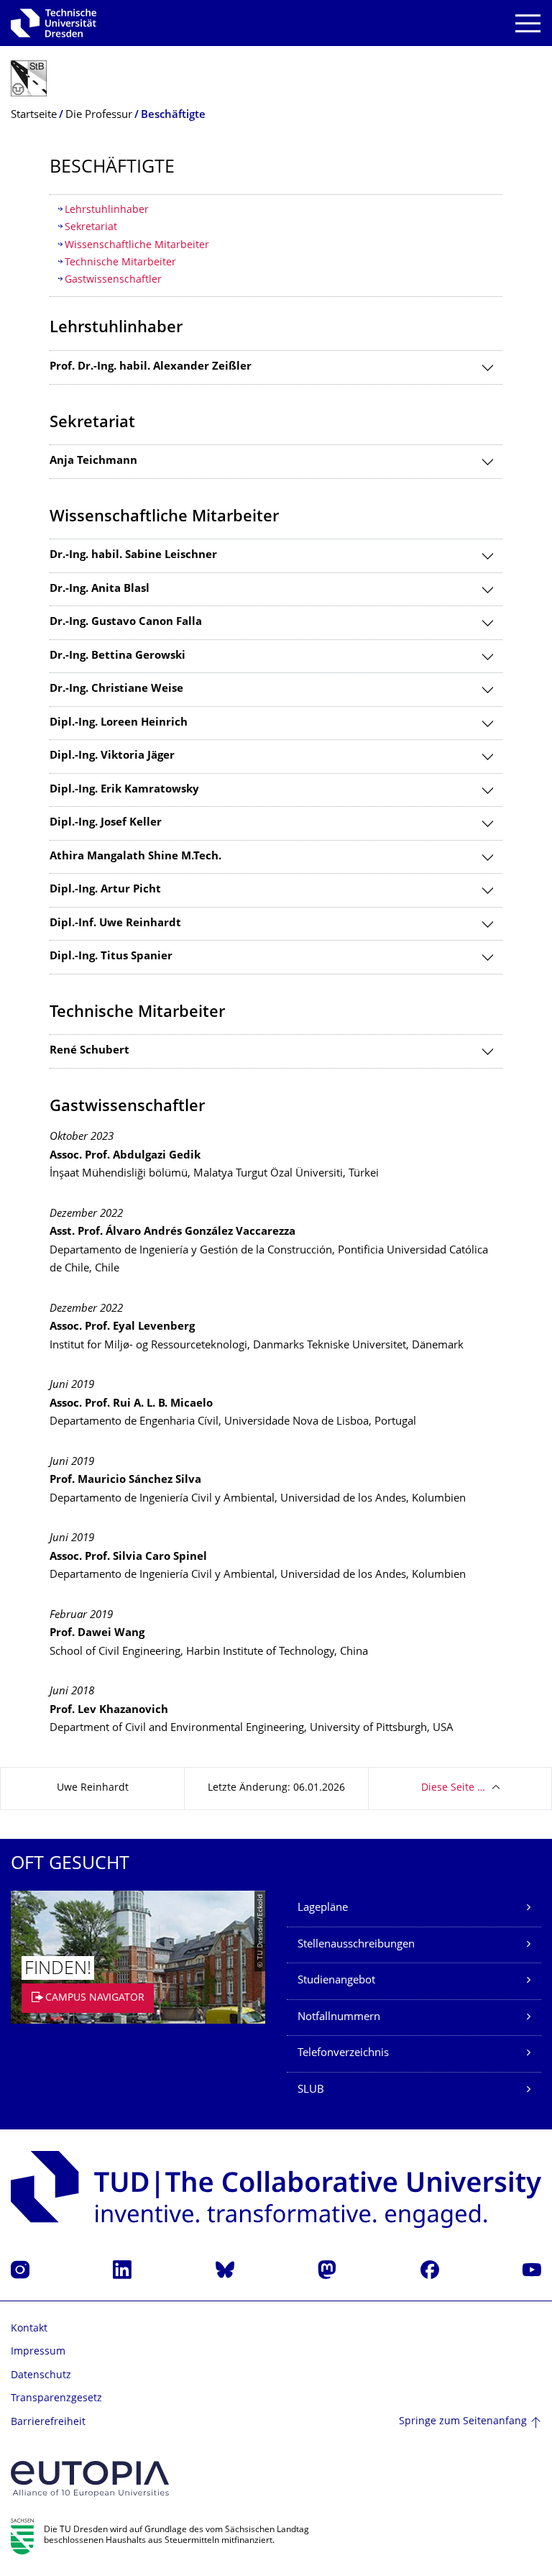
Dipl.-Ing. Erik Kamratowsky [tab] (124, 790)
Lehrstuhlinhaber (107, 210)
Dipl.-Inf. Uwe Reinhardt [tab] (115, 924)
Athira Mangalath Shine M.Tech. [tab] (135, 857)
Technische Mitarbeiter (120, 263)
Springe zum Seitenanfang (463, 2422)
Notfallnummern (339, 2018)
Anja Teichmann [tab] (93, 461)
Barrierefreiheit (48, 2422)
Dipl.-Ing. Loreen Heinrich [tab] (119, 723)
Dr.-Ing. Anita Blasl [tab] (100, 589)
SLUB (311, 2090)
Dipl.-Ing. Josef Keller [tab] (106, 823)
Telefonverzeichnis (343, 2054)
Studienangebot (336, 1981)
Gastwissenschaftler (113, 280)
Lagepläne (323, 1908)
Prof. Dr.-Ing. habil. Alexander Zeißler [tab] (151, 367)
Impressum (38, 2352)
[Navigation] (528, 23)
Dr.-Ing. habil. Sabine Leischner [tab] (133, 556)
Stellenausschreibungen (356, 1945)
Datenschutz (41, 2376)
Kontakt (29, 2329)
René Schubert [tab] (89, 1051)
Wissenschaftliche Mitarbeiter (137, 246)
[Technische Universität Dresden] (54, 23)
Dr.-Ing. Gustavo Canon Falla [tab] (126, 622)
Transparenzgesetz (56, 2399)
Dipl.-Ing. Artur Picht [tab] (105, 890)
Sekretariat (91, 228)
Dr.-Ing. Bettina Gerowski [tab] (118, 656)
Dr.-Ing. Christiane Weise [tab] (116, 689)
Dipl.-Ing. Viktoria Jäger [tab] (112, 756)
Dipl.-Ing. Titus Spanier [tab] (111, 957)
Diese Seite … (453, 1788)
